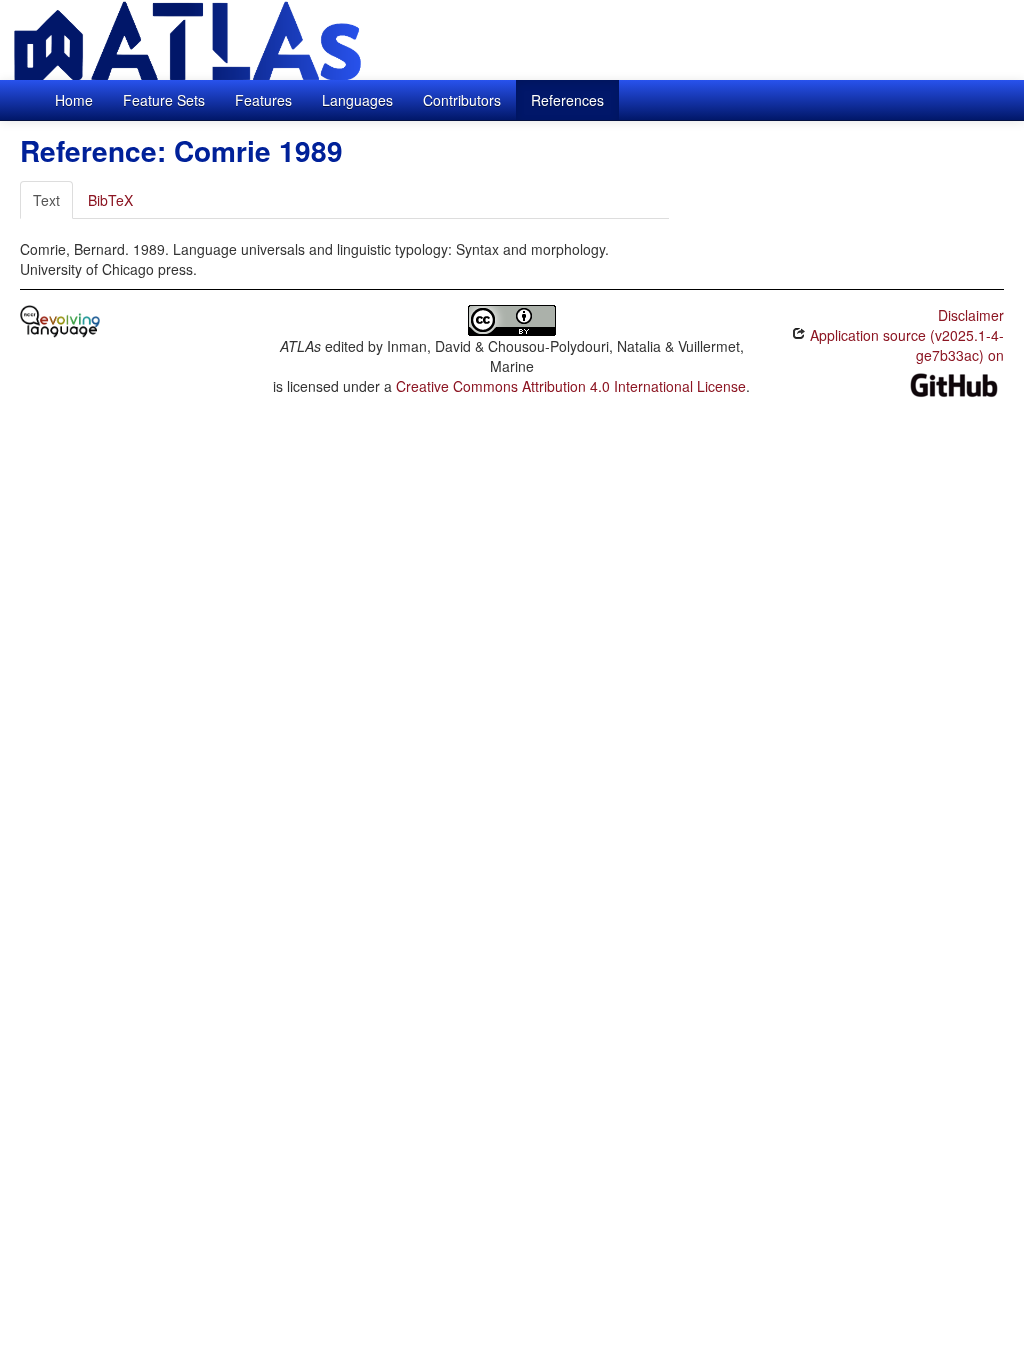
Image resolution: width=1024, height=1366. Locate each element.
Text (46, 200)
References (567, 100)
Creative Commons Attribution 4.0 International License (571, 386)
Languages (357, 100)
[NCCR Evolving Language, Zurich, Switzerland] (60, 319)
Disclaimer (971, 315)
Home (74, 100)
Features (263, 100)
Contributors (462, 100)
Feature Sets (164, 100)
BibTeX (110, 200)
